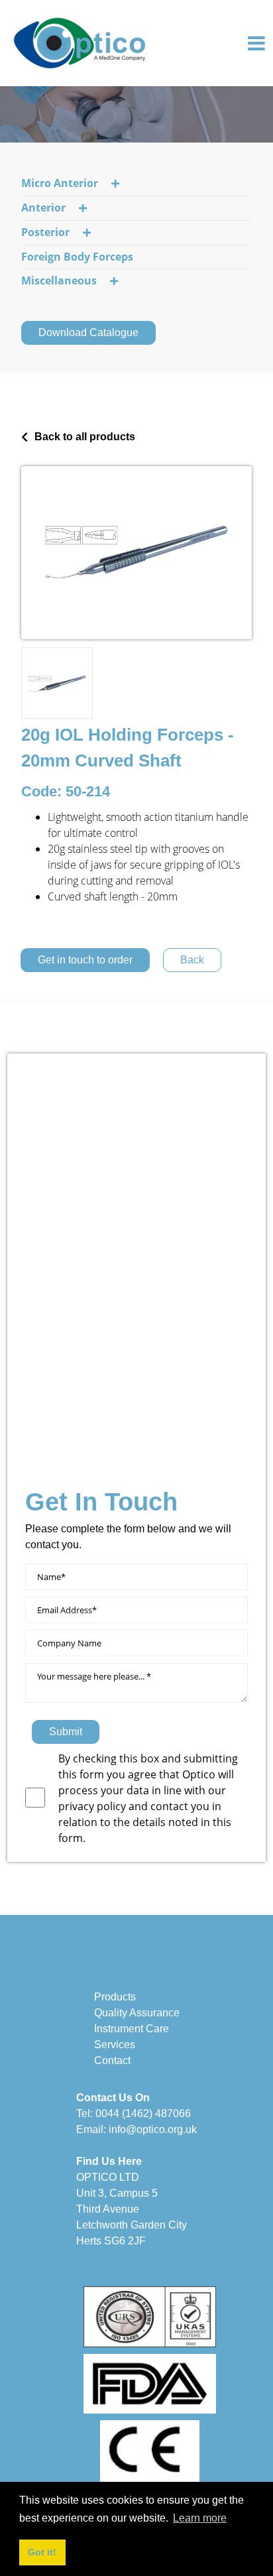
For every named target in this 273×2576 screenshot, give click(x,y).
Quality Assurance (137, 2013)
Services (115, 2045)
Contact (112, 2060)
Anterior (43, 208)
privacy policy (93, 1806)
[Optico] (80, 42)
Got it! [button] (42, 2552)
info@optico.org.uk (153, 2129)
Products (115, 1997)
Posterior (45, 232)
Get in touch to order (85, 960)
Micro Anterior (60, 183)
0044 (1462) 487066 (143, 2114)
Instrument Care (132, 2029)
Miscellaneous (59, 280)
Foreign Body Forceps (77, 257)
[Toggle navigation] (256, 43)
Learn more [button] (200, 2518)
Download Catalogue (88, 333)
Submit (66, 1732)
